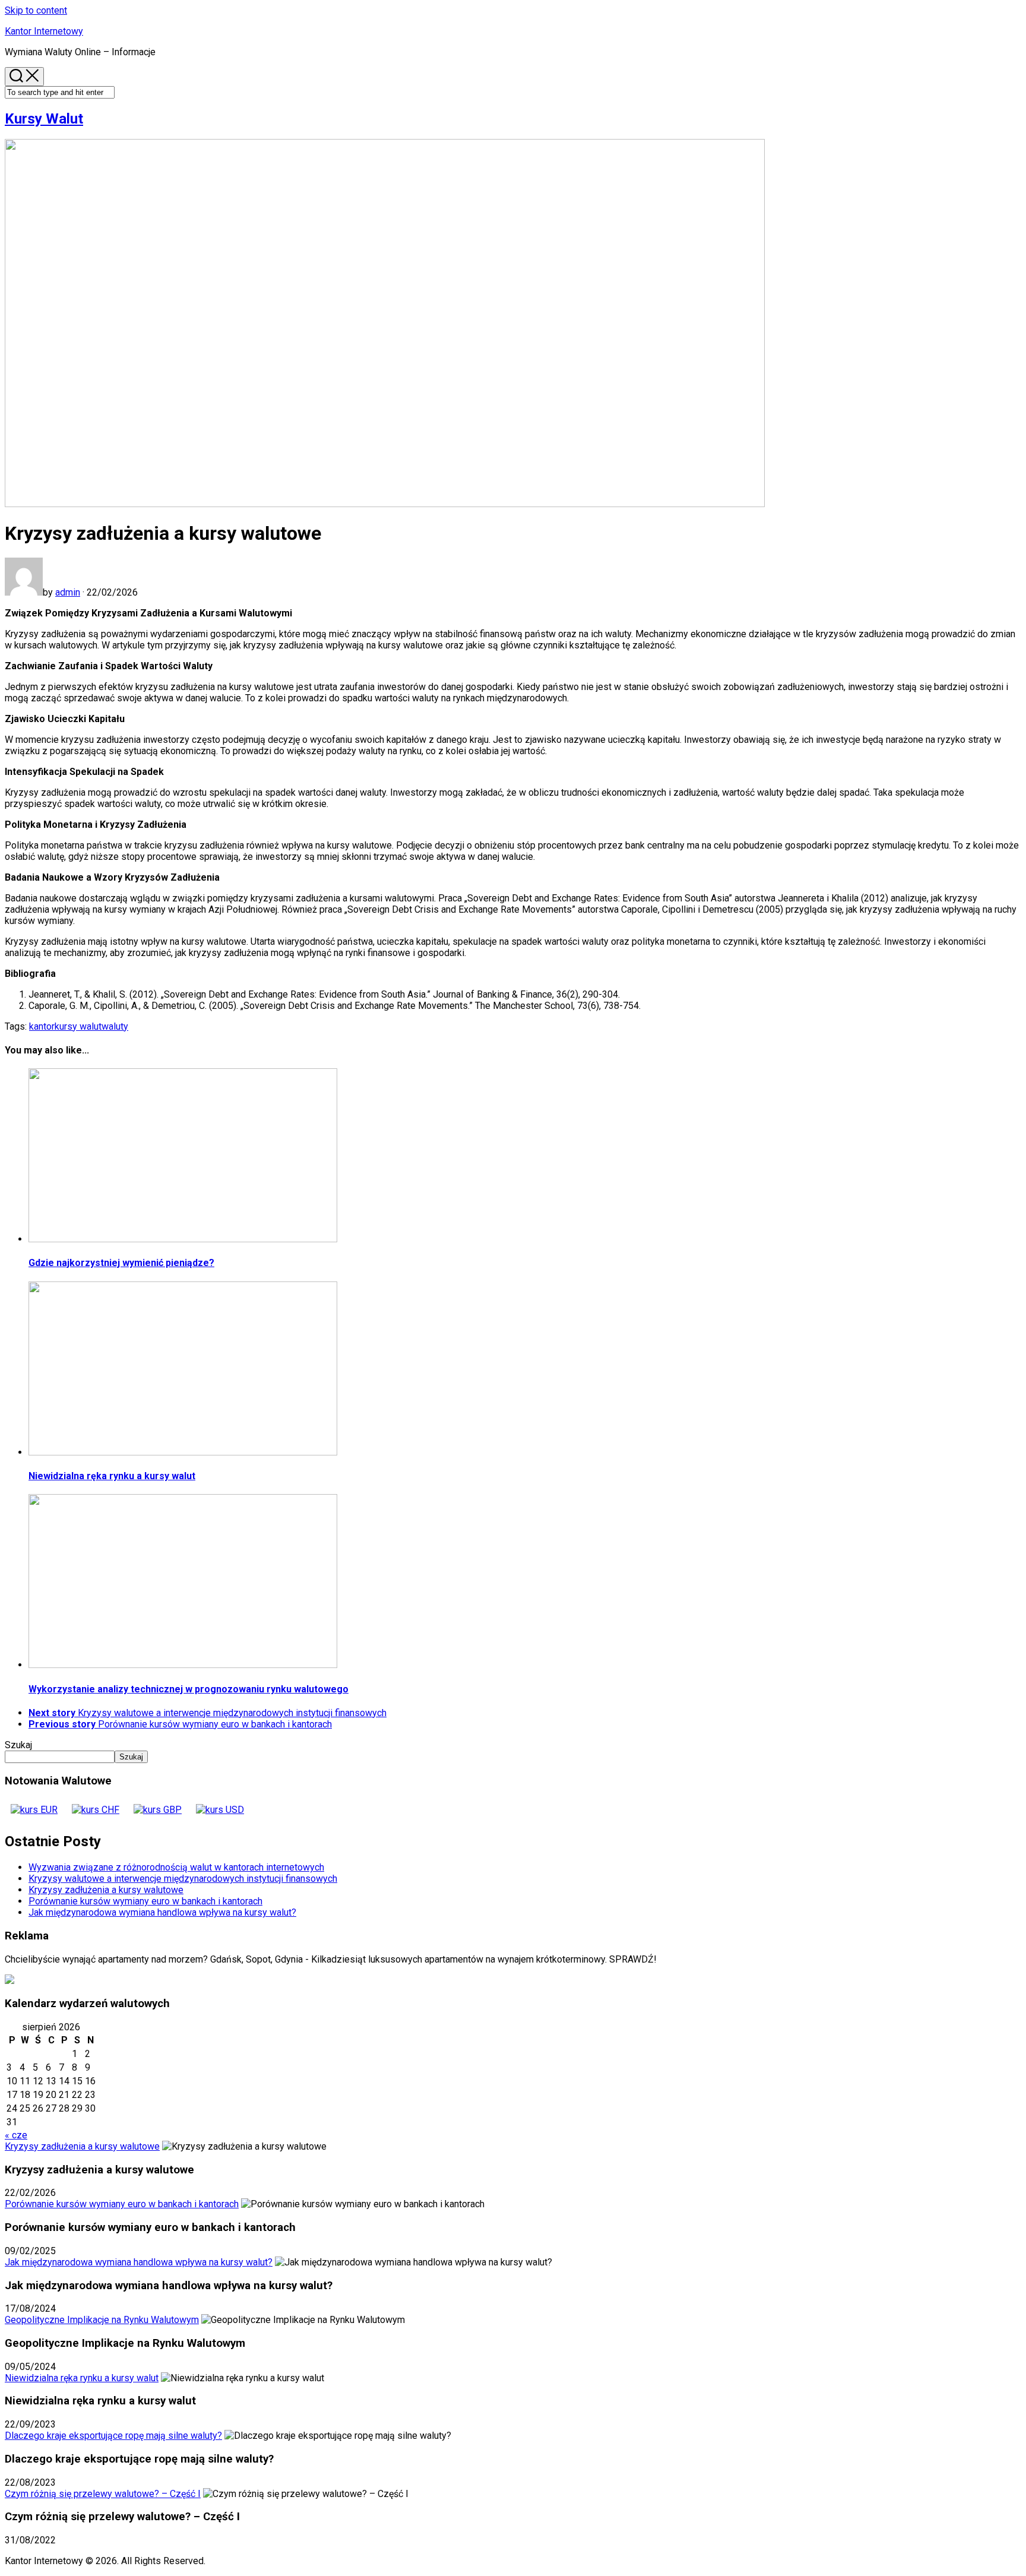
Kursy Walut (44, 119)
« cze (16, 2135)
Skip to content (36, 10)
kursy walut (78, 1026)
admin (68, 592)
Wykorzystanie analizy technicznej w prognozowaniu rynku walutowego (189, 1689)
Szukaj (18, 1745)
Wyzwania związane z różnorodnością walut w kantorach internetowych (176, 1867)
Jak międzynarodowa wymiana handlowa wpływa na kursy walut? (162, 1912)
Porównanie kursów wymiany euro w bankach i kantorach (145, 1901)
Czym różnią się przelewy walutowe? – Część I (103, 2494)
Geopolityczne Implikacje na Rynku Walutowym (102, 2320)
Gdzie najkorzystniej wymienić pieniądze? (121, 1263)
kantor (42, 1026)
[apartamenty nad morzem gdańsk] (9, 1981)
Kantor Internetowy (44, 31)
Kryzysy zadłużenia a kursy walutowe (106, 1890)
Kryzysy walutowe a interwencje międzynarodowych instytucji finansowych (183, 1879)
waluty (115, 1026)
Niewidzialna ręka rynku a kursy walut (112, 1476)
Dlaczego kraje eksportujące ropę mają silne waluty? (113, 2436)
